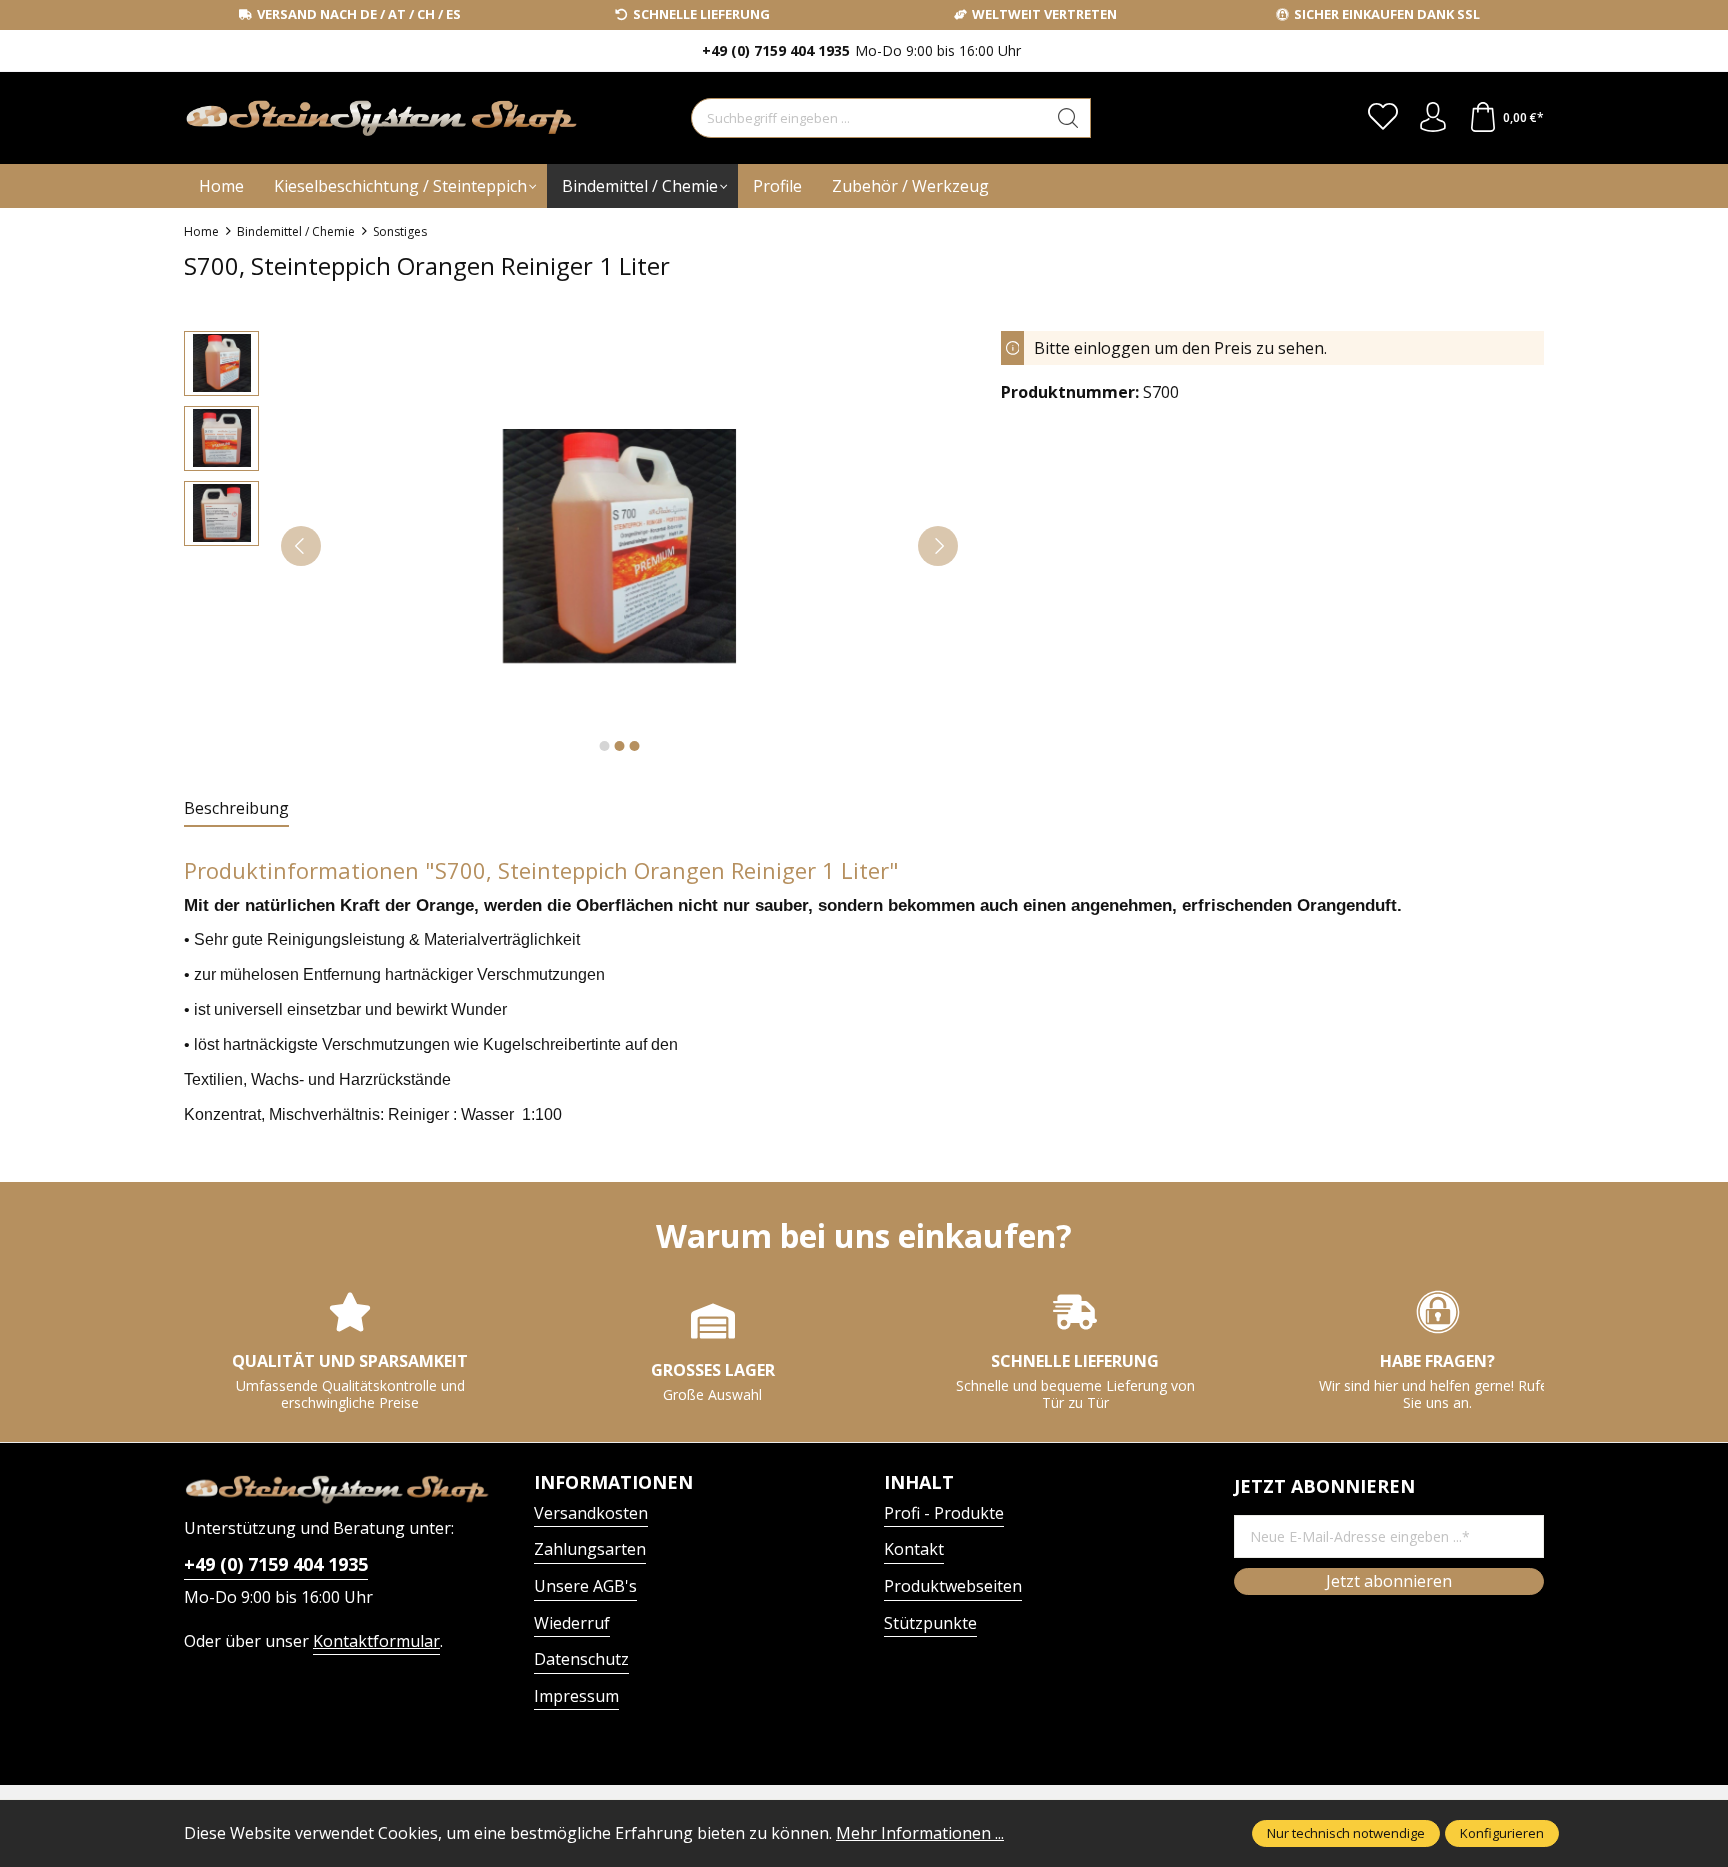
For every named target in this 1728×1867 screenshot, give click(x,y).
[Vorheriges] (301, 546)
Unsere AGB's (585, 1586)
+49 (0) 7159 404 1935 (276, 1564)
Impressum (576, 1696)
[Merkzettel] (1383, 118)
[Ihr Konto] (1433, 118)
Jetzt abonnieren (1389, 1581)
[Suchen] (1068, 118)
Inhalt (919, 1482)
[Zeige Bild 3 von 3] (634, 746)
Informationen (613, 1482)
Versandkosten (591, 1513)
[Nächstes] (938, 546)
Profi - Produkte (944, 1513)
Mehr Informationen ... (920, 1833)
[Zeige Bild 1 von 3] (604, 746)
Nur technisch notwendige (1346, 1833)
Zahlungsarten (590, 1549)
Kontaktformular (376, 1641)
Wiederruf (572, 1623)
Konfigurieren (1502, 1833)
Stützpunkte (930, 1623)
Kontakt (914, 1549)
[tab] (236, 809)
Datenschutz (581, 1659)
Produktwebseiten (953, 1586)
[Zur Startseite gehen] (309, 118)
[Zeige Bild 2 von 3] (619, 746)
